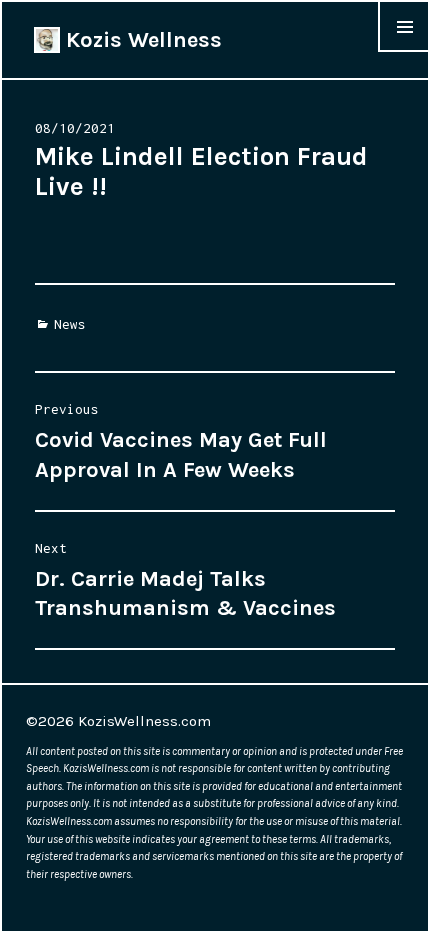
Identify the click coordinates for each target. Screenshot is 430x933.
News (70, 324)
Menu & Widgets (404, 51)
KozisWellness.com (144, 721)
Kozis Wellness (141, 40)
